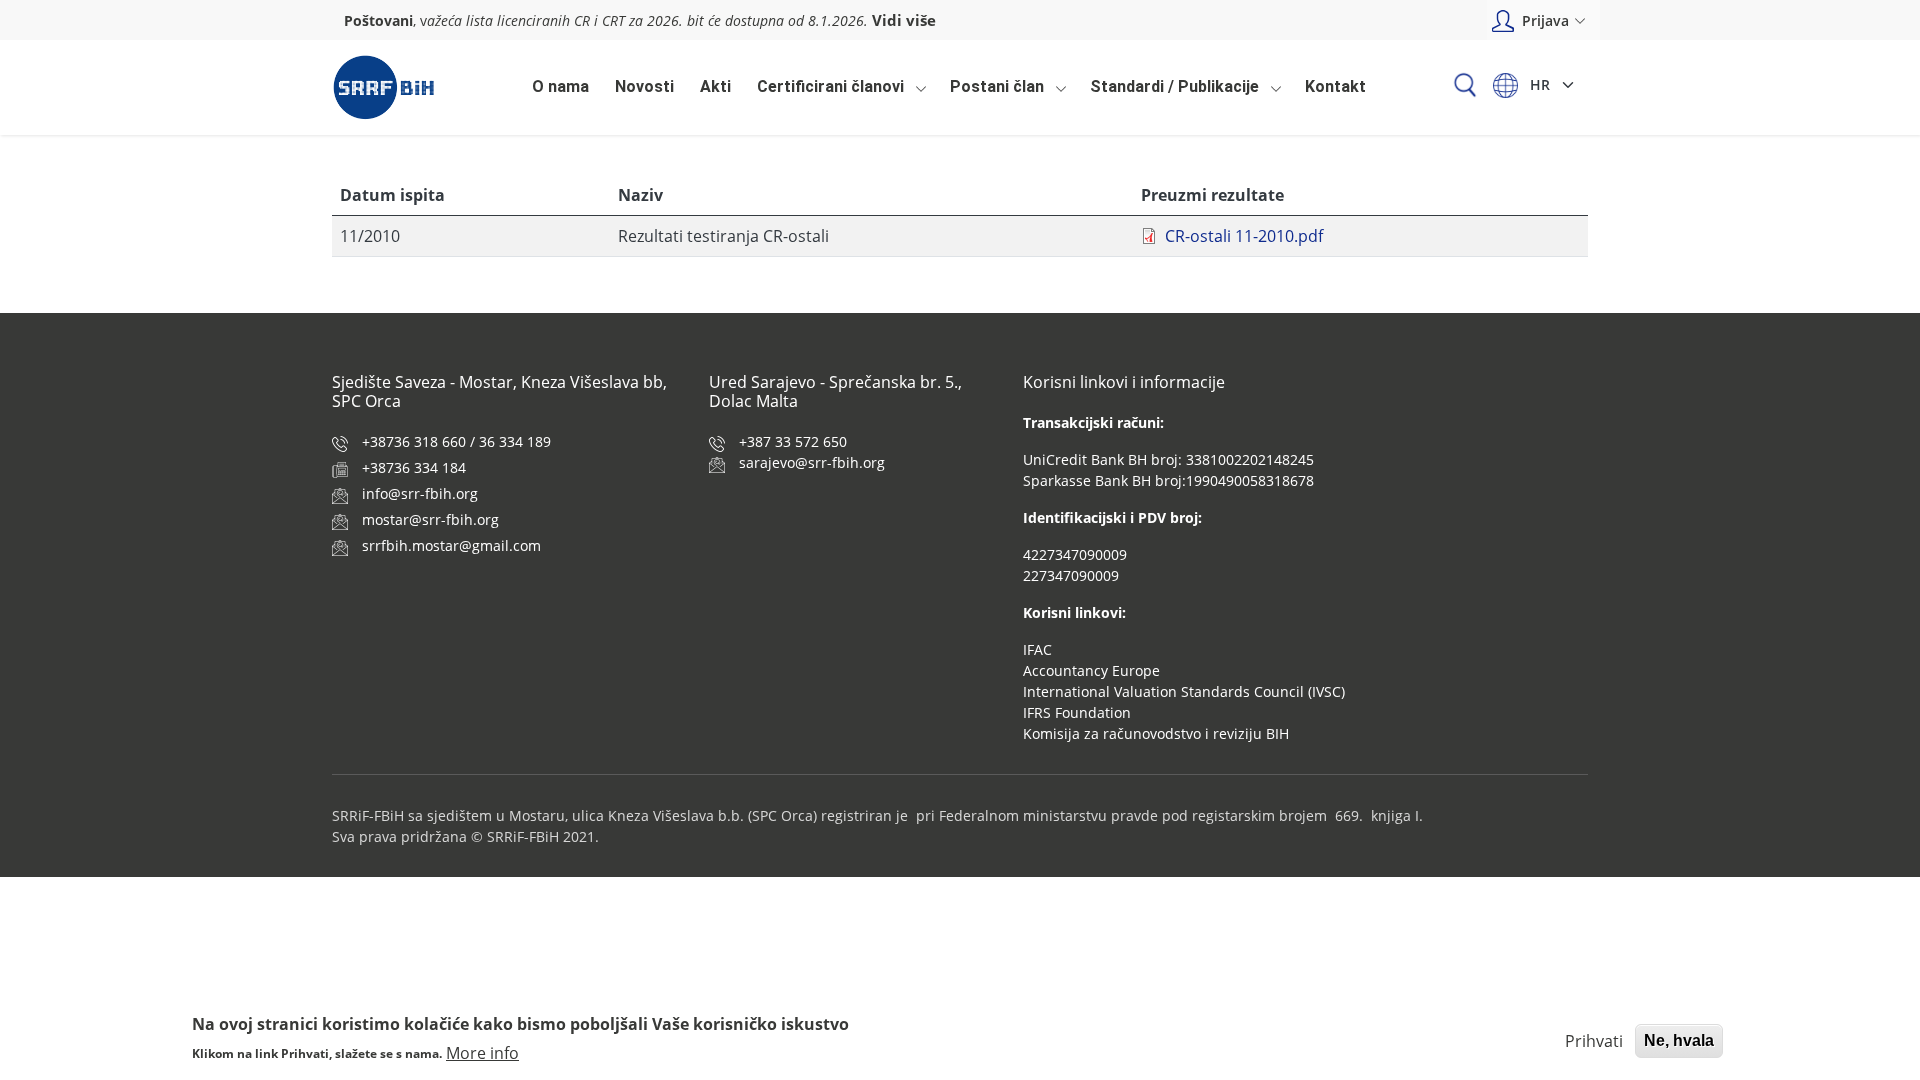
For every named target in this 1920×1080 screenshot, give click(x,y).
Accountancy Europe (1091, 670)
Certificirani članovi (825, 92)
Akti (715, 86)
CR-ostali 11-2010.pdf (1244, 236)
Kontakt (1335, 86)
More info (482, 1052)
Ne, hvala (1679, 1040)
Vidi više (904, 20)
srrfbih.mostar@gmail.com (451, 545)
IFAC (1037, 649)
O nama (560, 86)
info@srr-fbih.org (420, 493)
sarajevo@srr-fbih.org (812, 462)
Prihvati (1594, 1041)
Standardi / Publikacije (1169, 92)
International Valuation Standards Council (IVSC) (1184, 691)
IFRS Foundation (1077, 712)
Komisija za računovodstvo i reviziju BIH (1156, 733)
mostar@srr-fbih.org (430, 519)
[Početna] (383, 87)
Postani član (992, 92)
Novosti (644, 86)
